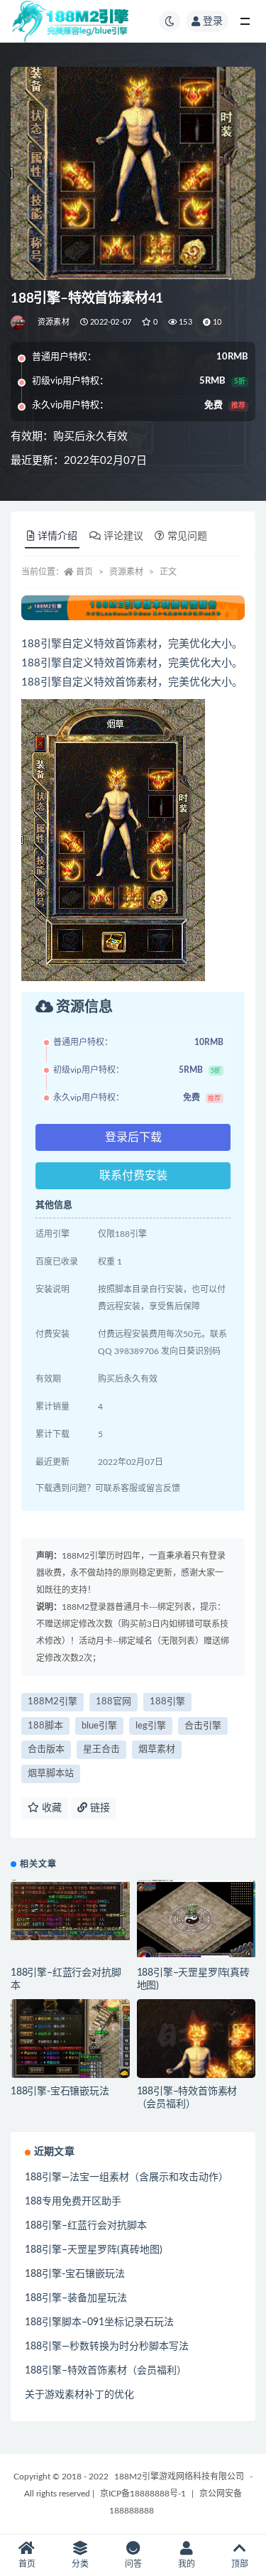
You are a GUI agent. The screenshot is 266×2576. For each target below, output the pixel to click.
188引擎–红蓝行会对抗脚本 (86, 2226)
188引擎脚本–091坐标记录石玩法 (99, 2322)
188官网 (113, 1702)
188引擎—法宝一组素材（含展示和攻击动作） (127, 2177)
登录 (213, 21)
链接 (99, 1808)
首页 (84, 572)
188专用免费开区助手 (73, 2202)
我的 (187, 2564)
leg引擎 (151, 1726)
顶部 (240, 2564)
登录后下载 (133, 1137)
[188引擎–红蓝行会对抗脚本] (70, 1910)
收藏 (50, 1808)
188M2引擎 (52, 1702)
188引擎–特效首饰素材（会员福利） (106, 2371)
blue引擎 (99, 1726)
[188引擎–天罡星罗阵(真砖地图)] (196, 1919)
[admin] (19, 323)
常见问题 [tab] (187, 536)
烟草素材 (157, 1749)
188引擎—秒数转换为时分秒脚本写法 (107, 2347)
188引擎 (167, 1702)
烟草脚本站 (51, 1774)
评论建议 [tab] (123, 536)
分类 (80, 2564)
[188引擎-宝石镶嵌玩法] (70, 2039)
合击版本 (46, 1749)
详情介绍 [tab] (57, 536)
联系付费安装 (133, 1176)
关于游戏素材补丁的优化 (79, 2395)
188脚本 (45, 1726)
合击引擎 (203, 1726)
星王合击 (101, 1749)
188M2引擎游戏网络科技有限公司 (179, 2477)
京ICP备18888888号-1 (143, 2494)
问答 (133, 2564)
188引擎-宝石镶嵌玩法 (60, 2091)
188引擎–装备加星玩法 (76, 2298)
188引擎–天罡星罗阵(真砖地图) (94, 2250)
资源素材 (54, 322)
